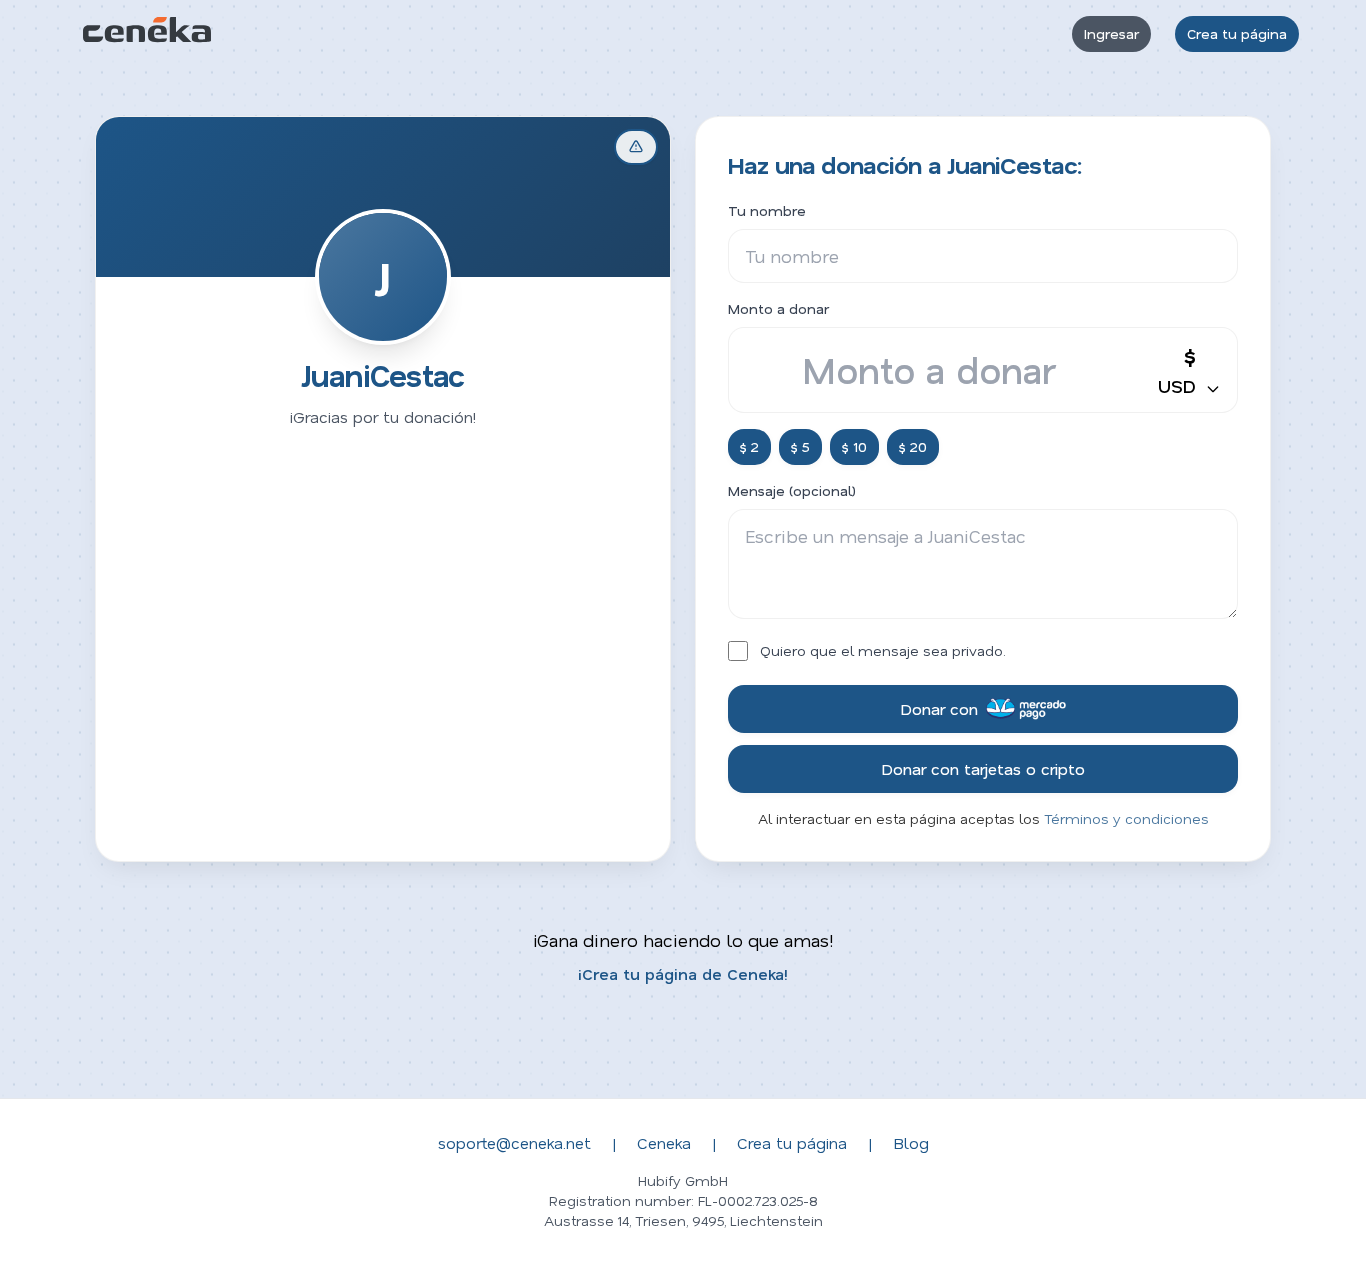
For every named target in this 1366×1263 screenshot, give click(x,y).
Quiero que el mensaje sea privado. (883, 650)
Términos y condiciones (1126, 818)
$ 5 (800, 446)
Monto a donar (778, 308)
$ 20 (913, 446)
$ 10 (854, 446)
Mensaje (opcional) (792, 490)
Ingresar (1111, 33)
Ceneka (664, 1142)
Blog (911, 1142)
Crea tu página (1237, 33)
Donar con (939, 708)
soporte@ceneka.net (514, 1142)
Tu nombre (767, 210)
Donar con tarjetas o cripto (983, 768)
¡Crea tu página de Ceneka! (683, 973)
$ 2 (749, 446)
